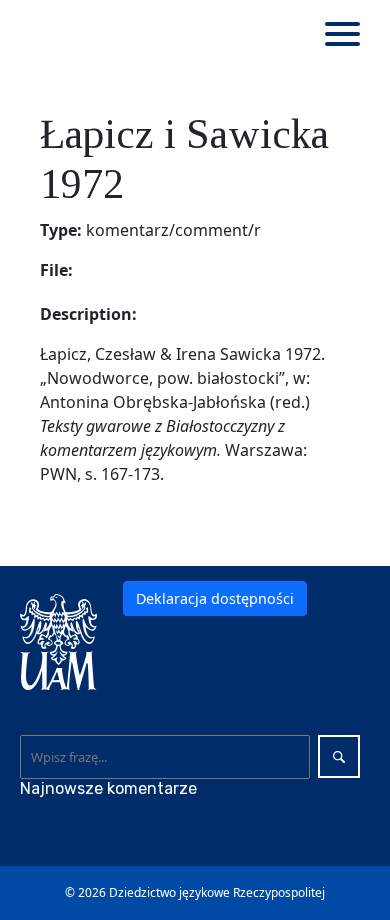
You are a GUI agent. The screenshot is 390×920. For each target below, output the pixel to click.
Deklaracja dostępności (215, 598)
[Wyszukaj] (339, 756)
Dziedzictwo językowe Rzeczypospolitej (217, 892)
